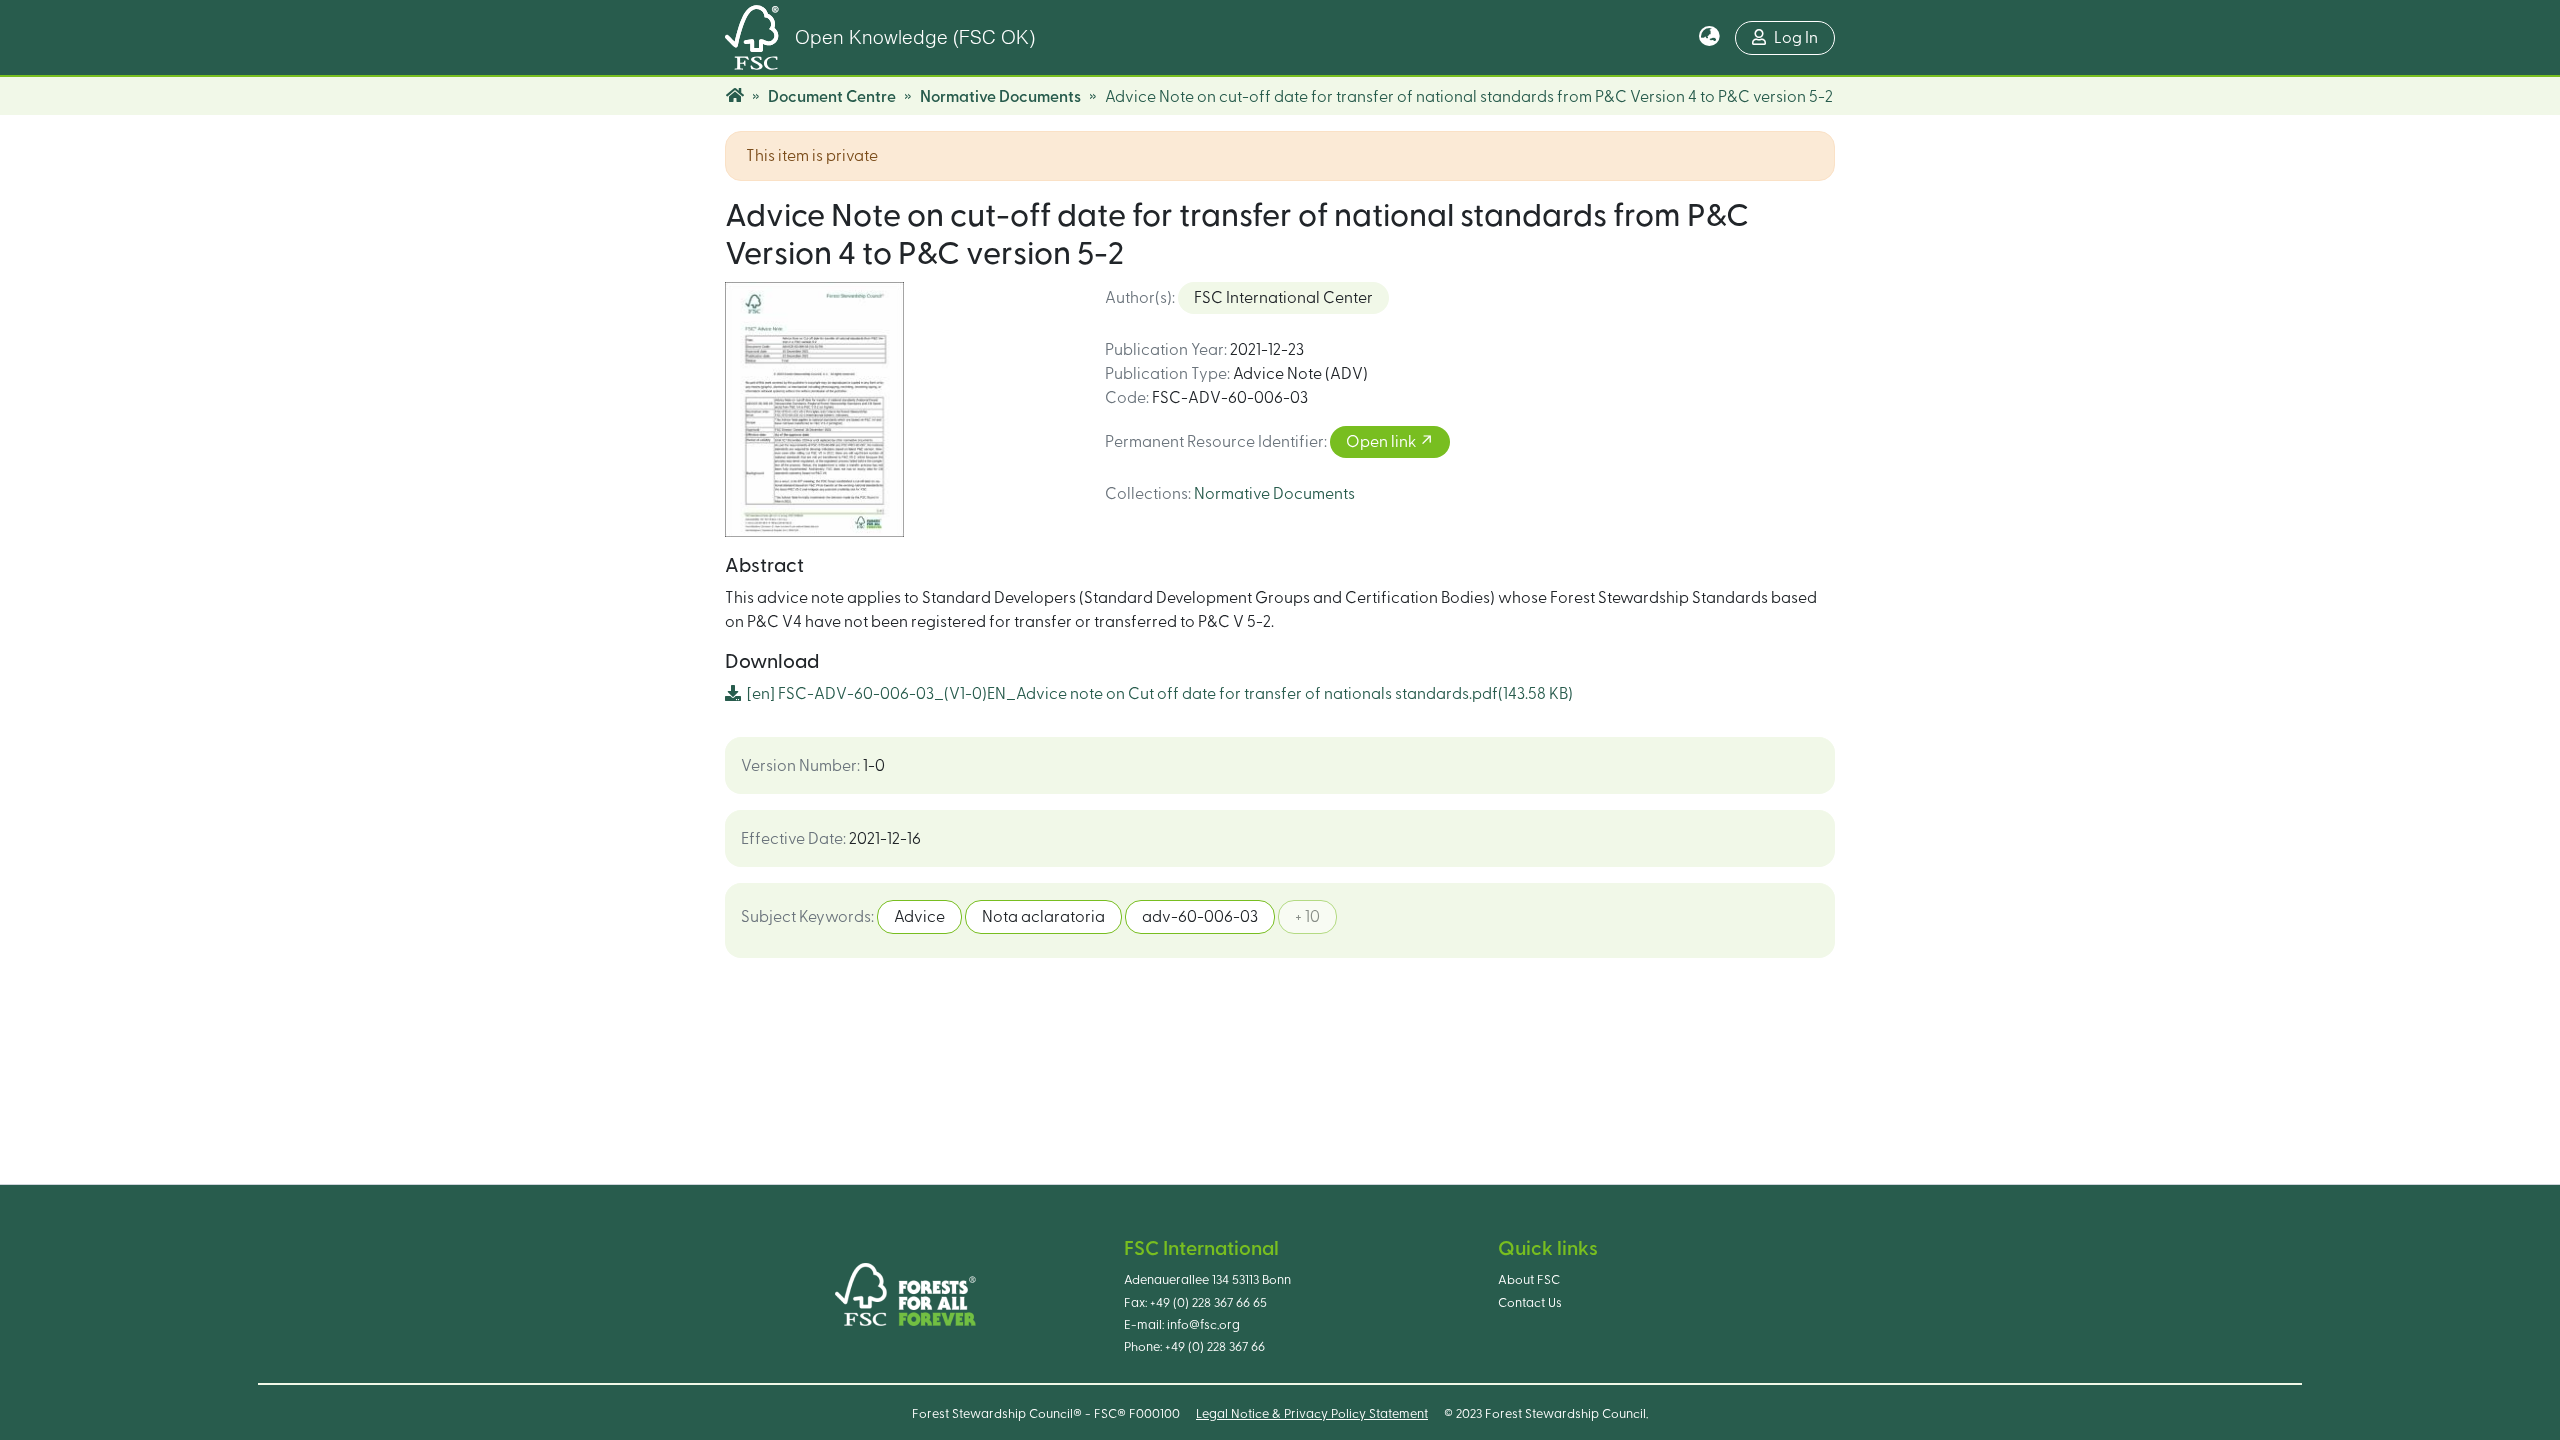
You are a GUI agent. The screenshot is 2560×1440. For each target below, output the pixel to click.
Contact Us (1530, 1303)
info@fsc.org (1203, 1325)
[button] (1709, 38)
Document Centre (832, 97)
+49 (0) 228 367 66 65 (1208, 1303)
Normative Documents (1000, 97)
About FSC (1529, 1280)
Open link (1382, 442)
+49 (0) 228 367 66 (1215, 1347)
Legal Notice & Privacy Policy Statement (1312, 1414)
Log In (1796, 38)
